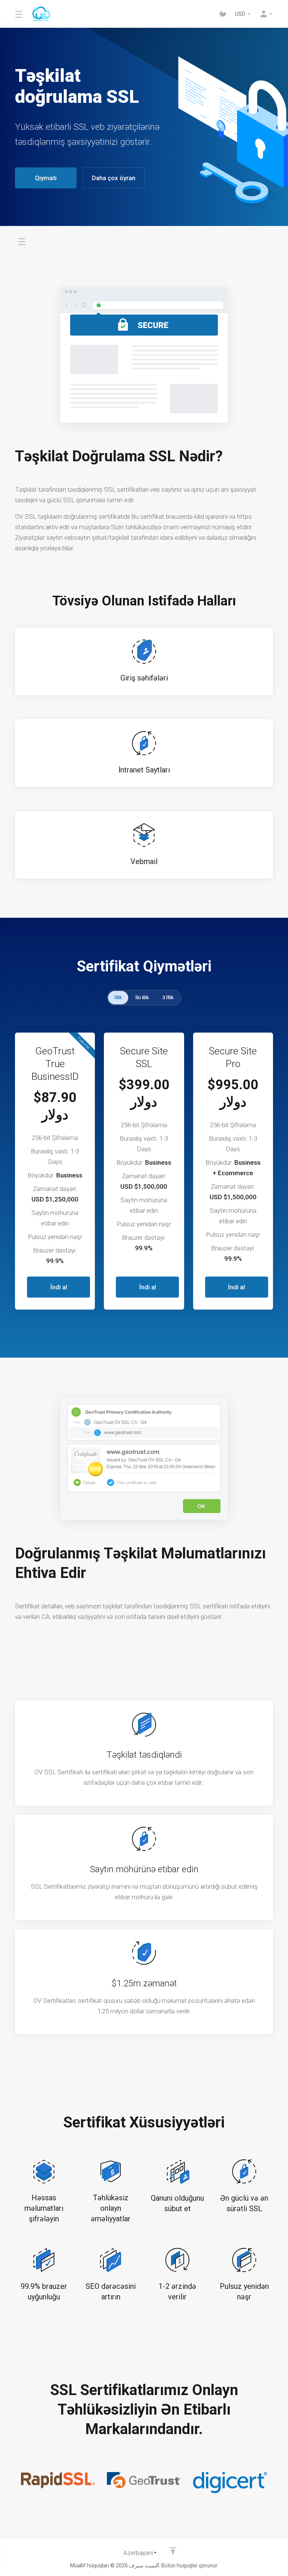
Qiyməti (46, 178)
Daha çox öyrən (114, 178)
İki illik (142, 997)
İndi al (59, 1287)
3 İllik (168, 997)
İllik (118, 997)
